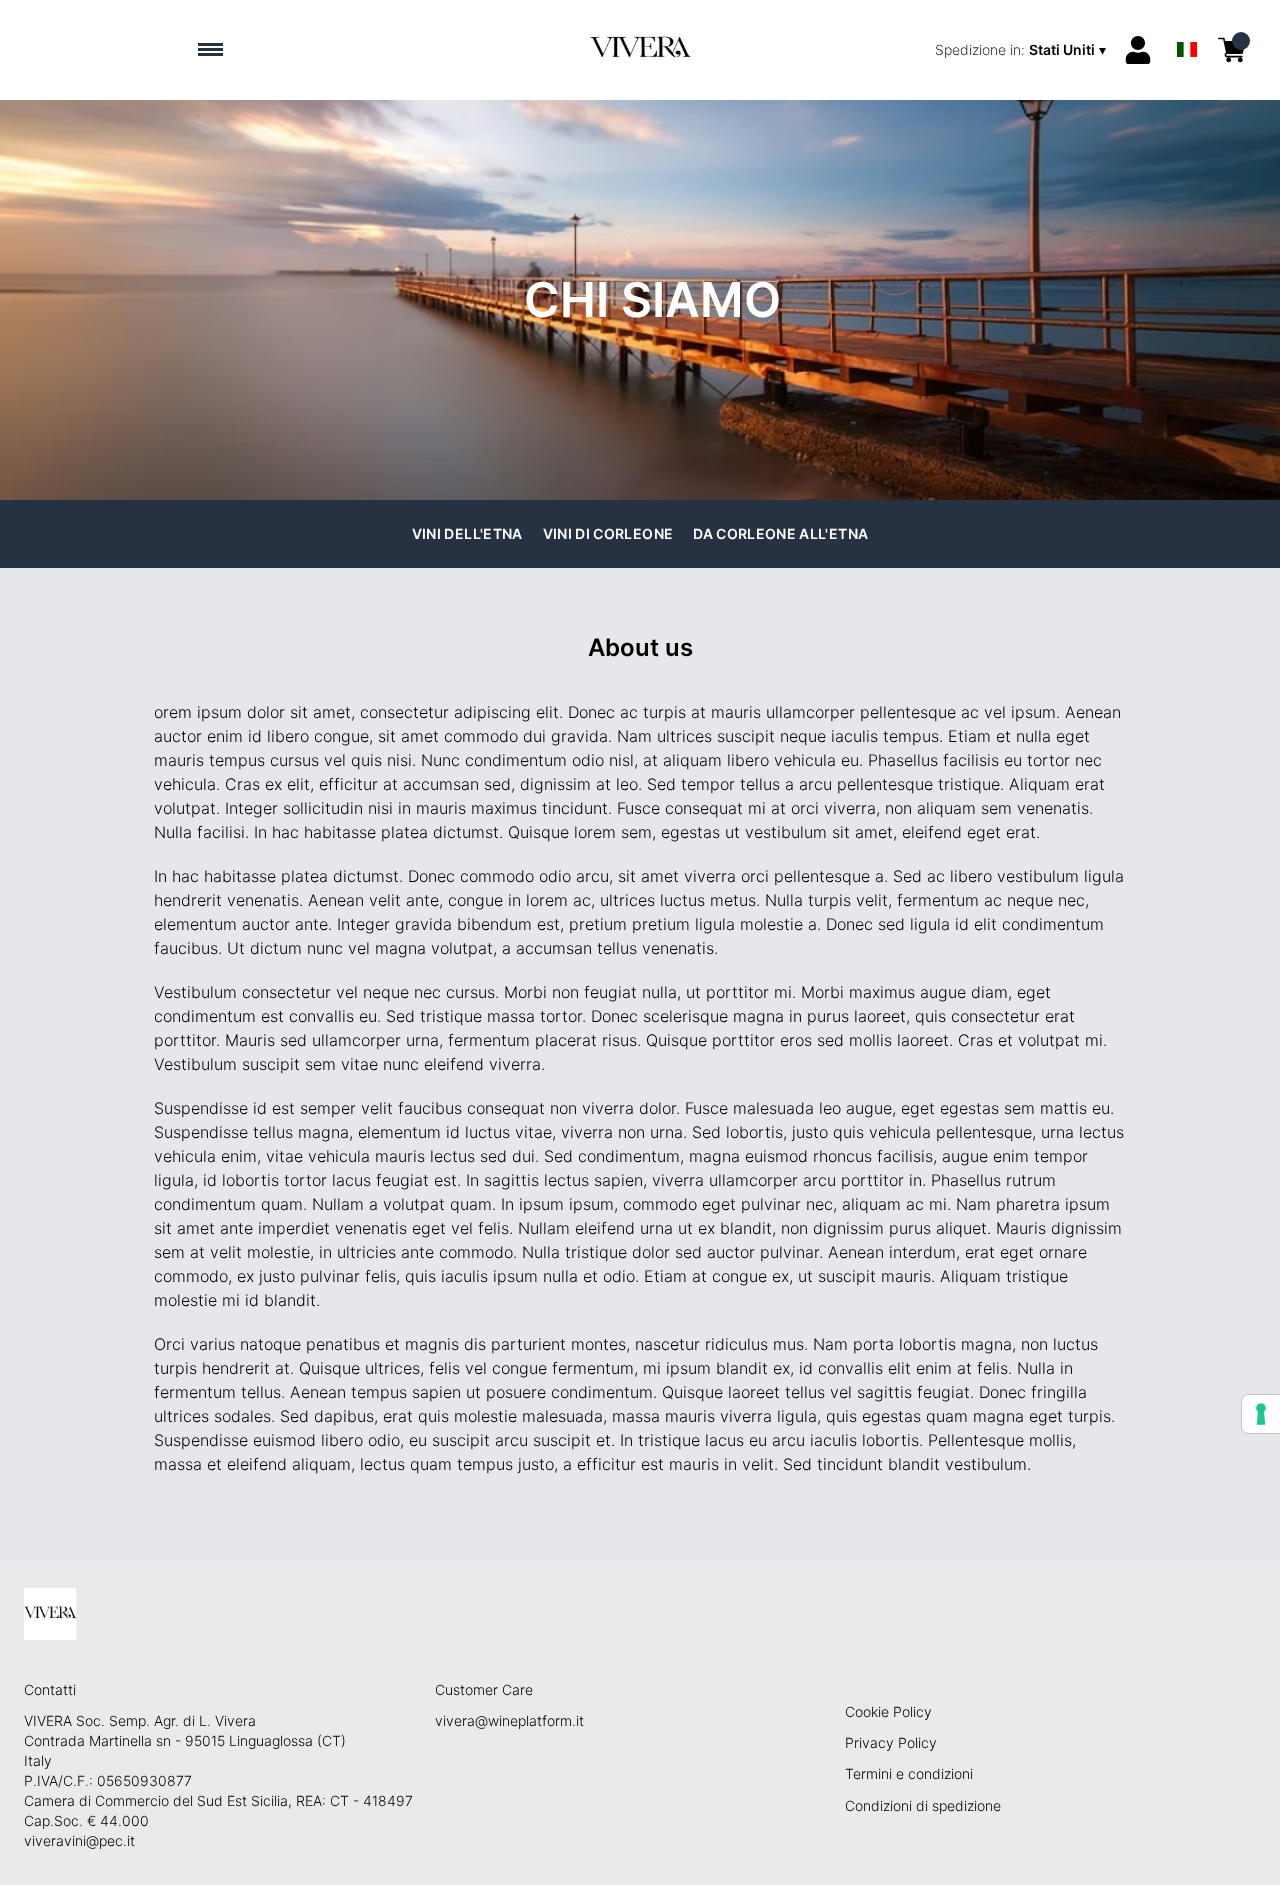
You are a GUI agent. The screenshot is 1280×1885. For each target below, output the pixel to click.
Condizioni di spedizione (923, 1805)
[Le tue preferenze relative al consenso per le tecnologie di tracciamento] (1261, 1414)
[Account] (1138, 50)
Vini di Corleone (608, 533)
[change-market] (1022, 50)
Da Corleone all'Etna (780, 533)
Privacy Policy (891, 1742)
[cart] (1232, 50)
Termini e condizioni (909, 1773)
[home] (639, 50)
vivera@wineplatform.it (509, 1720)
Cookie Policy (888, 1711)
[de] (1187, 23)
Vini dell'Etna (467, 533)
